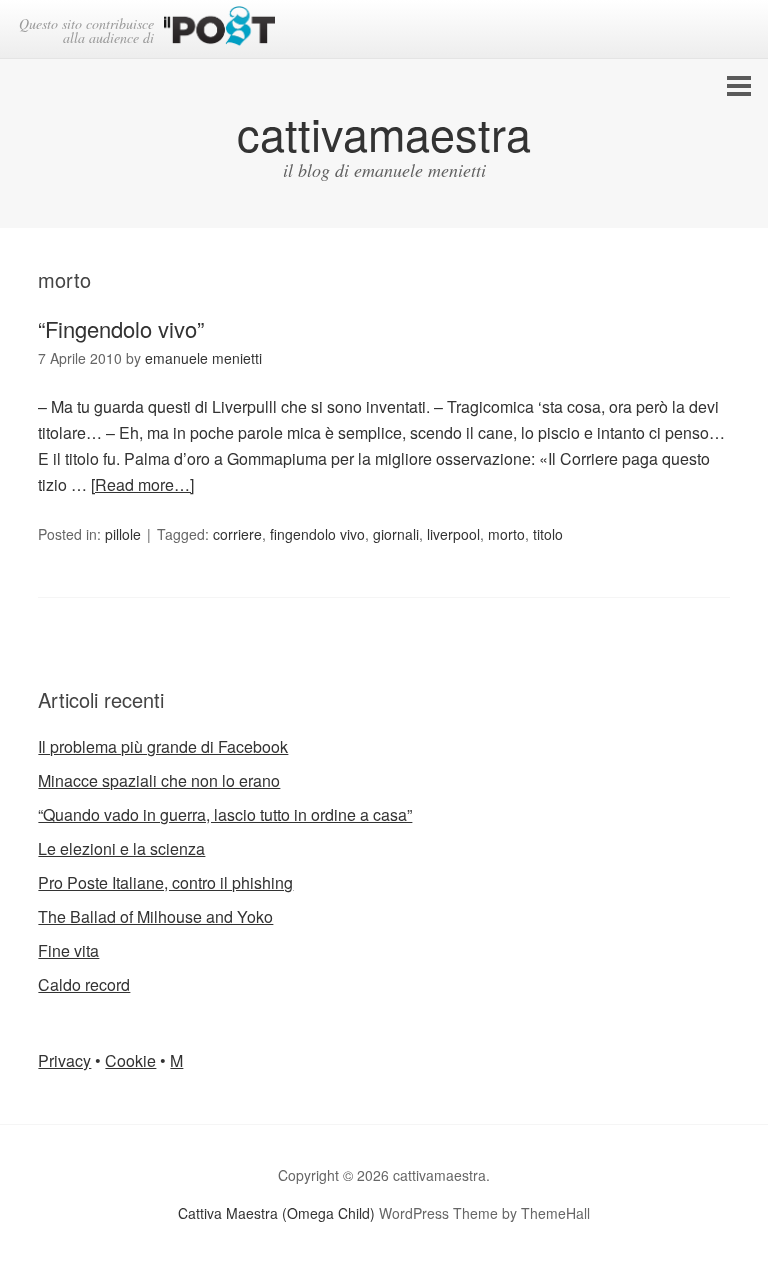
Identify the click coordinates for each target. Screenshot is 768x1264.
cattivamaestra (384, 132)
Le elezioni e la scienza (121, 848)
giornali (396, 534)
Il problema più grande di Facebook (163, 746)
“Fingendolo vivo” (121, 328)
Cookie (130, 1060)
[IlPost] (219, 29)
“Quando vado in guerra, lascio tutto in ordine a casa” (225, 814)
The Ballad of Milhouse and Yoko (155, 916)
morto (506, 534)
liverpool (453, 534)
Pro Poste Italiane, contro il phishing (165, 882)
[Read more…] (142, 484)
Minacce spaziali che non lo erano (159, 780)
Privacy (64, 1060)
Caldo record (84, 984)
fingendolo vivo (317, 534)
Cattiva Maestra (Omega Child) (276, 1213)
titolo (548, 534)
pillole (123, 534)
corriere (237, 534)
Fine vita (68, 950)
